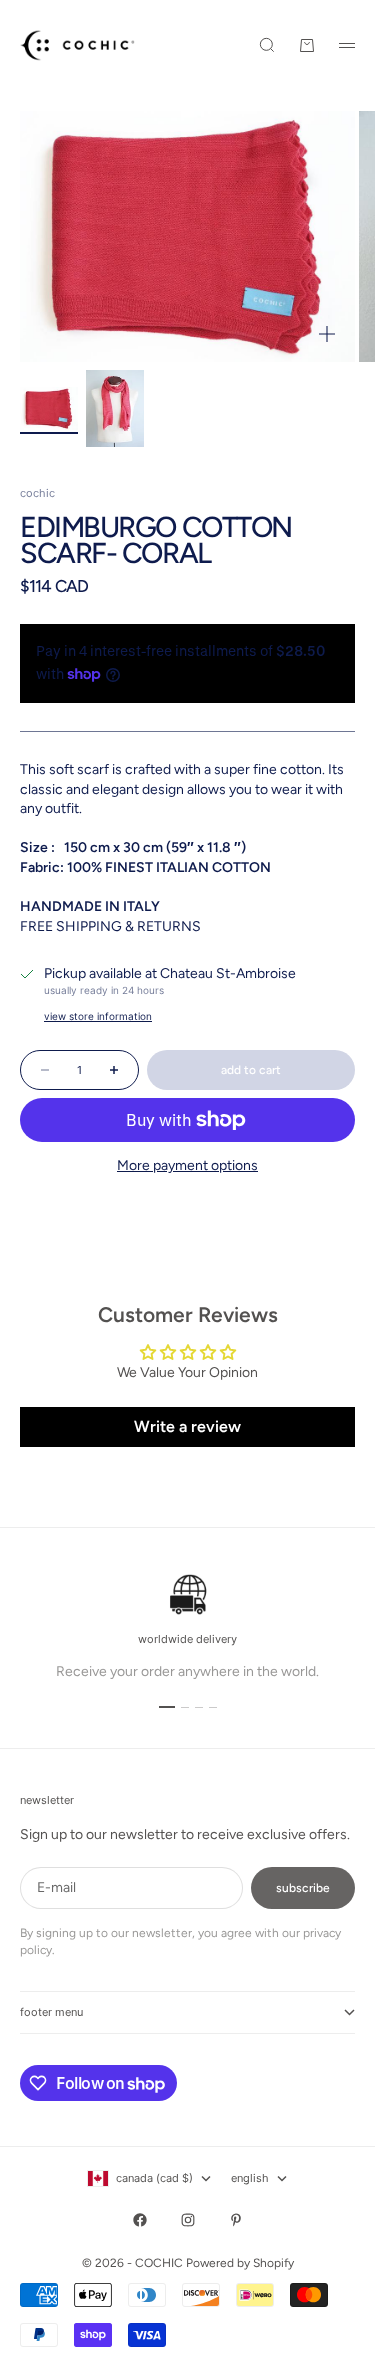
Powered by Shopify (240, 2263)
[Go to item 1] (49, 409)
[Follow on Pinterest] (236, 2220)
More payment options (187, 1165)
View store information (98, 1016)
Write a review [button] (187, 1426)
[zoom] (327, 334)
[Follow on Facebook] (140, 2220)
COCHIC (37, 493)
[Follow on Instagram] (188, 2220)
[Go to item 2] (115, 408)
